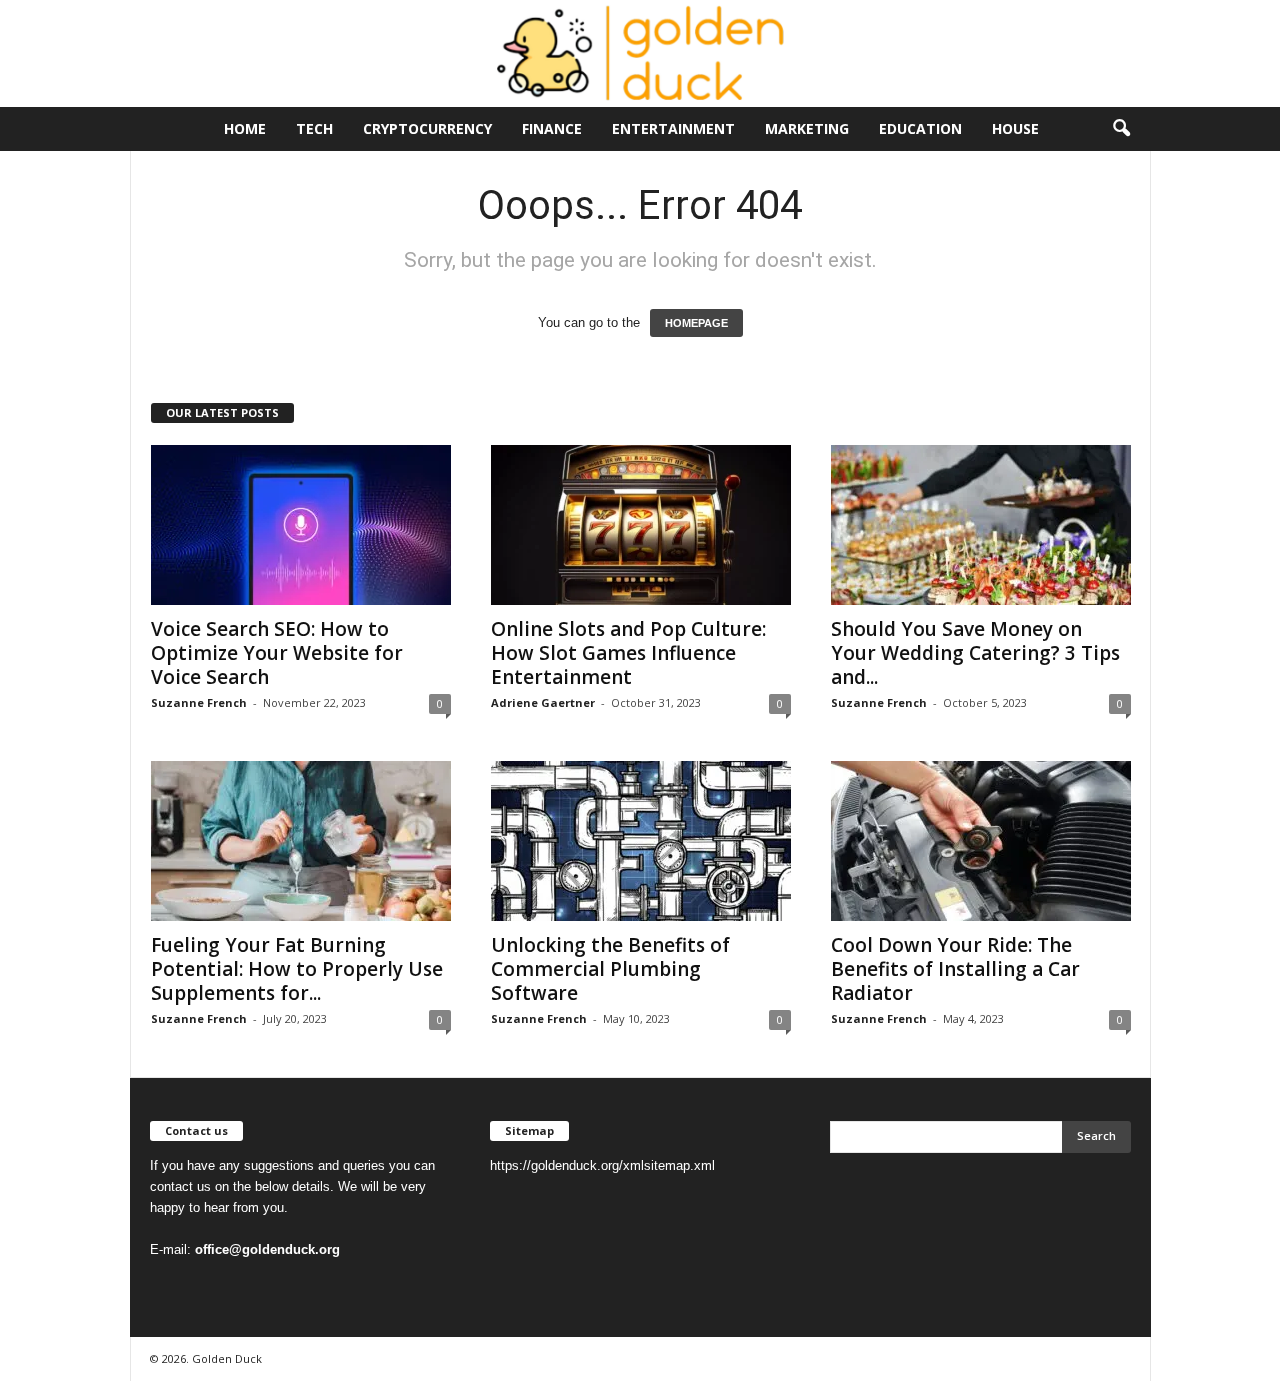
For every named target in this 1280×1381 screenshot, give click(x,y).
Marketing (807, 128)
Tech (314, 128)
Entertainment (673, 128)
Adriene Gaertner (543, 702)
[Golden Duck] (640, 53)
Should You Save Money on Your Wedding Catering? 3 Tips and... (975, 653)
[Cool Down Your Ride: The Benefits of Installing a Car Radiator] (981, 841)
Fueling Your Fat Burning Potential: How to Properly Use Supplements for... (297, 969)
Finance (552, 128)
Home (245, 128)
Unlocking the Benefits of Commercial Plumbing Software (610, 969)
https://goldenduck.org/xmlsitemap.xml (602, 1165)
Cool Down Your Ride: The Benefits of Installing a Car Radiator (955, 969)
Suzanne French (199, 702)
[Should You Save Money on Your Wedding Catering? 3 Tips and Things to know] (981, 525)
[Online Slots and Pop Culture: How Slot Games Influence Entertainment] (641, 525)
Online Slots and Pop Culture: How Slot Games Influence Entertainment (628, 653)
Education (920, 128)
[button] (1121, 129)
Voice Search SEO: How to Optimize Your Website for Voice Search (277, 653)
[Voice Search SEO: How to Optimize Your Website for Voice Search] (301, 525)
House (1015, 128)
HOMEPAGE (696, 323)
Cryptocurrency (427, 128)
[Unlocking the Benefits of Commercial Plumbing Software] (641, 841)
